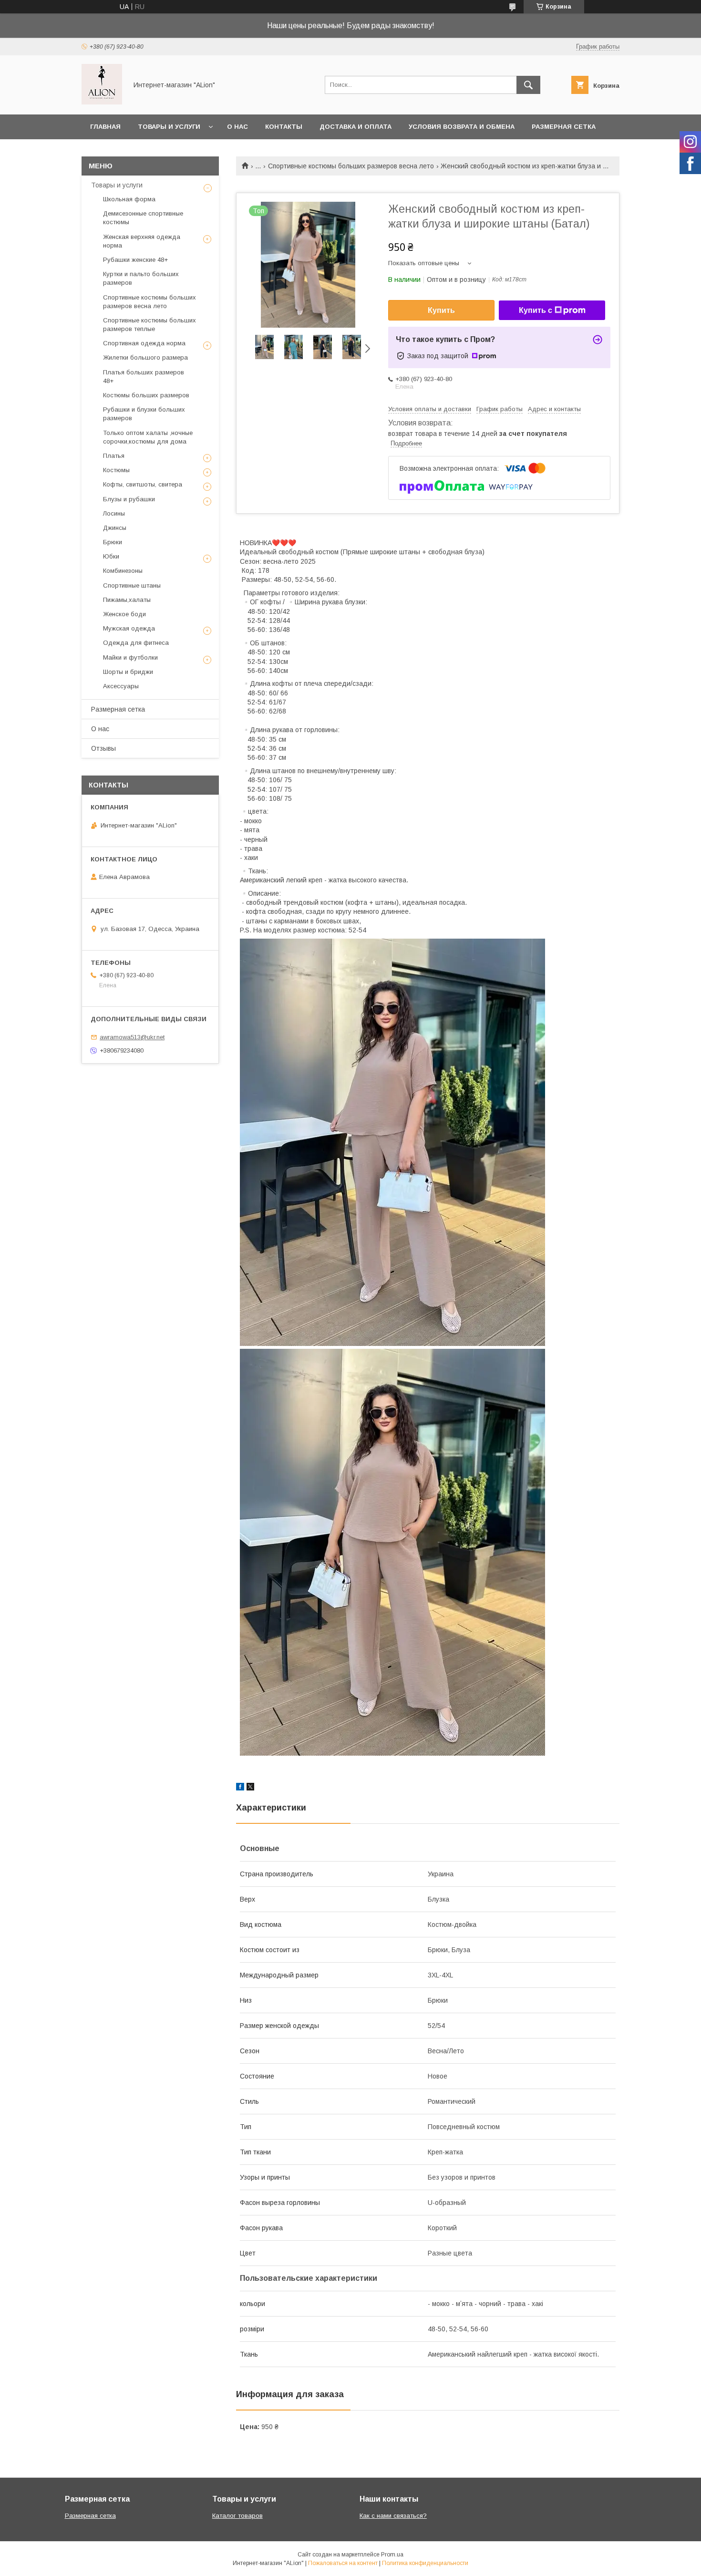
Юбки (111, 556)
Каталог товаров (237, 2516)
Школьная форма (129, 199)
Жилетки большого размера (145, 357)
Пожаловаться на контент (343, 2563)
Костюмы (116, 470)
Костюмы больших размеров (146, 395)
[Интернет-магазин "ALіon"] (102, 102)
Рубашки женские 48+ (135, 260)
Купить (441, 310)
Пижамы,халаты (127, 600)
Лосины (114, 513)
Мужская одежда (129, 628)
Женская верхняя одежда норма (142, 241)
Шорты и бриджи (128, 672)
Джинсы (115, 528)
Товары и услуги (169, 127)
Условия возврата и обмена (462, 127)
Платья (114, 456)
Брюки (113, 542)
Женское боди (124, 614)
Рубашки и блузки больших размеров (144, 414)
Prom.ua (392, 2555)
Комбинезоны (123, 571)
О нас (237, 127)
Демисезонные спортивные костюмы (143, 218)
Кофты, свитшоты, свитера (143, 484)
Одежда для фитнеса (136, 643)
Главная (105, 127)
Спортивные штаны (132, 585)
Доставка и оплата (356, 127)
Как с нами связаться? (393, 2516)
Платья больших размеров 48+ (144, 377)
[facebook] (240, 1788)
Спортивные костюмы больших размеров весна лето (351, 166)
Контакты (284, 127)
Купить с (536, 310)
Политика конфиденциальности (425, 2563)
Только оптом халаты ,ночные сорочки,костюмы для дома (148, 437)
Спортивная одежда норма (144, 343)
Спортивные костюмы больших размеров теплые (149, 325)
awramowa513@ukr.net (132, 1037)
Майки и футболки (130, 657)
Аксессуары (121, 686)
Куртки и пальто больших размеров (141, 278)
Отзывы (103, 748)
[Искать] (528, 85)
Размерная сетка (564, 127)
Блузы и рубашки (129, 499)
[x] (250, 1788)
